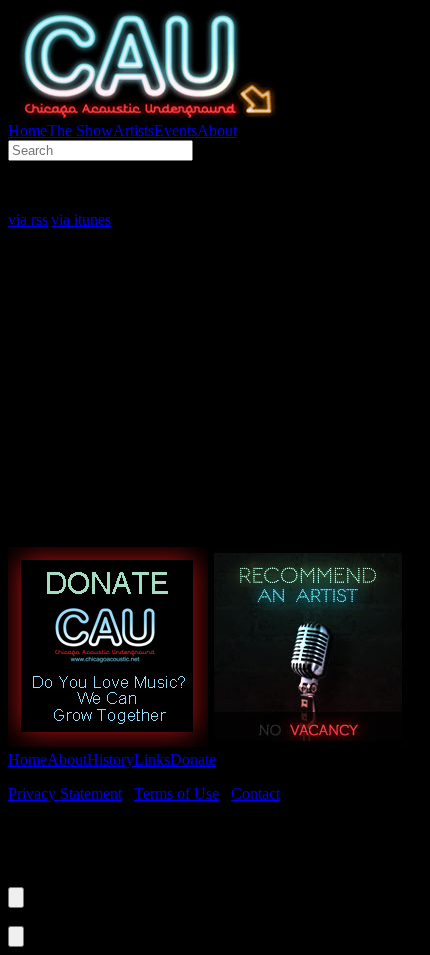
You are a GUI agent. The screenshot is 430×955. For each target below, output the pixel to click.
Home (27, 130)
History (110, 759)
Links (152, 759)
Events (175, 130)
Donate (193, 759)
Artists (133, 130)
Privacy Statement (65, 793)
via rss (28, 219)
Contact (255, 793)
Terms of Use (176, 793)
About (217, 130)
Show (80, 130)
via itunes (81, 219)
